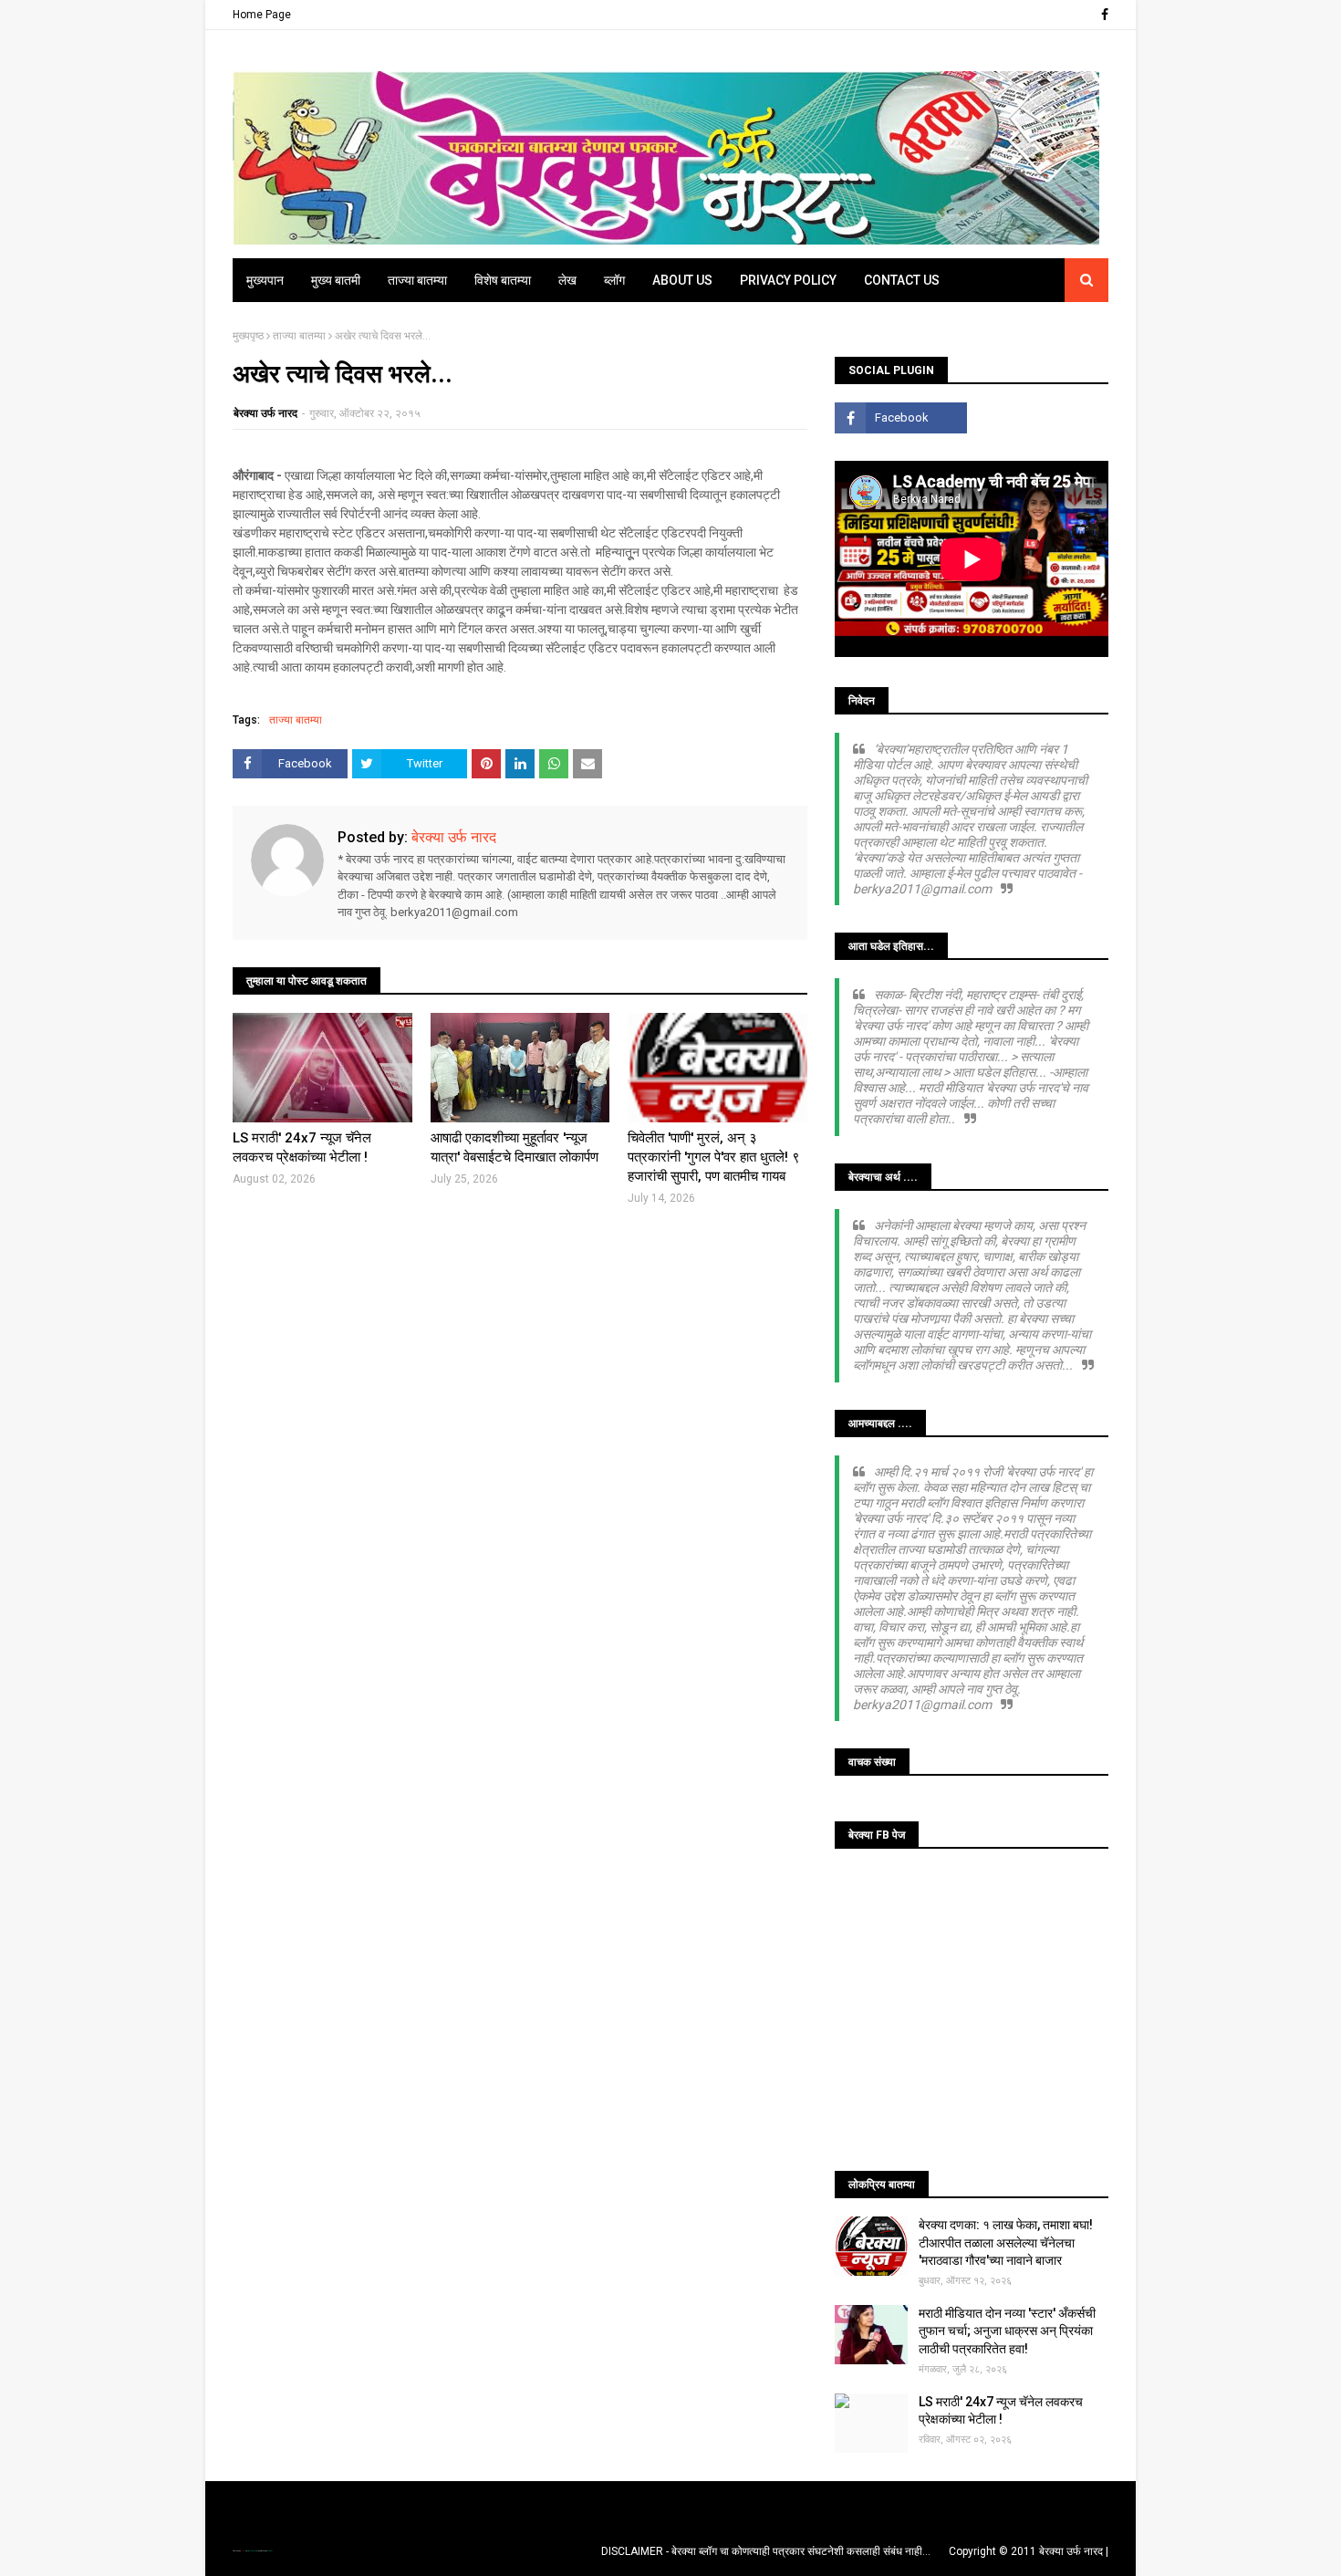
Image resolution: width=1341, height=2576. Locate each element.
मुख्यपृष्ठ (248, 336)
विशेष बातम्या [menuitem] (503, 280)
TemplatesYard (252, 2551)
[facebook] (1102, 15)
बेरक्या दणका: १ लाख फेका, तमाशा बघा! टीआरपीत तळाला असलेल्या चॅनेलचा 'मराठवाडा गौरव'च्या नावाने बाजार (1006, 2242)
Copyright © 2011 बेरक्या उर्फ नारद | (1029, 2551)
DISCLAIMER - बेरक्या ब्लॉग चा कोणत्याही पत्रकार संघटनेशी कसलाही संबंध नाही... (766, 2551)
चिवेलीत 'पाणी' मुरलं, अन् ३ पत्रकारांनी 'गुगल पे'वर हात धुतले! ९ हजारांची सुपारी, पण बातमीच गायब (714, 1157)
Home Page (262, 15)
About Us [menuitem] (682, 280)
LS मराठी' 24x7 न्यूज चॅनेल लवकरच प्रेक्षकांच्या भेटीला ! (302, 1147)
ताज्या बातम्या (299, 336)
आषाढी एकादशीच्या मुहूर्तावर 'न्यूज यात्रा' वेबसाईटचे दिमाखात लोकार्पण (515, 1147)
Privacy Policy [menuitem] (788, 280)
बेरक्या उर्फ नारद (265, 413)
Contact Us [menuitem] (902, 280)
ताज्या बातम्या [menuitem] (417, 280)
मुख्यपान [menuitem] (265, 280)
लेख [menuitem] (567, 280)
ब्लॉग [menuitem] (614, 280)
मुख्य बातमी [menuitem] (336, 280)
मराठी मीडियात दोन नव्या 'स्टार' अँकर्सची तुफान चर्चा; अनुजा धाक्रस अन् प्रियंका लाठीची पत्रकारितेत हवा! (1007, 2331)
